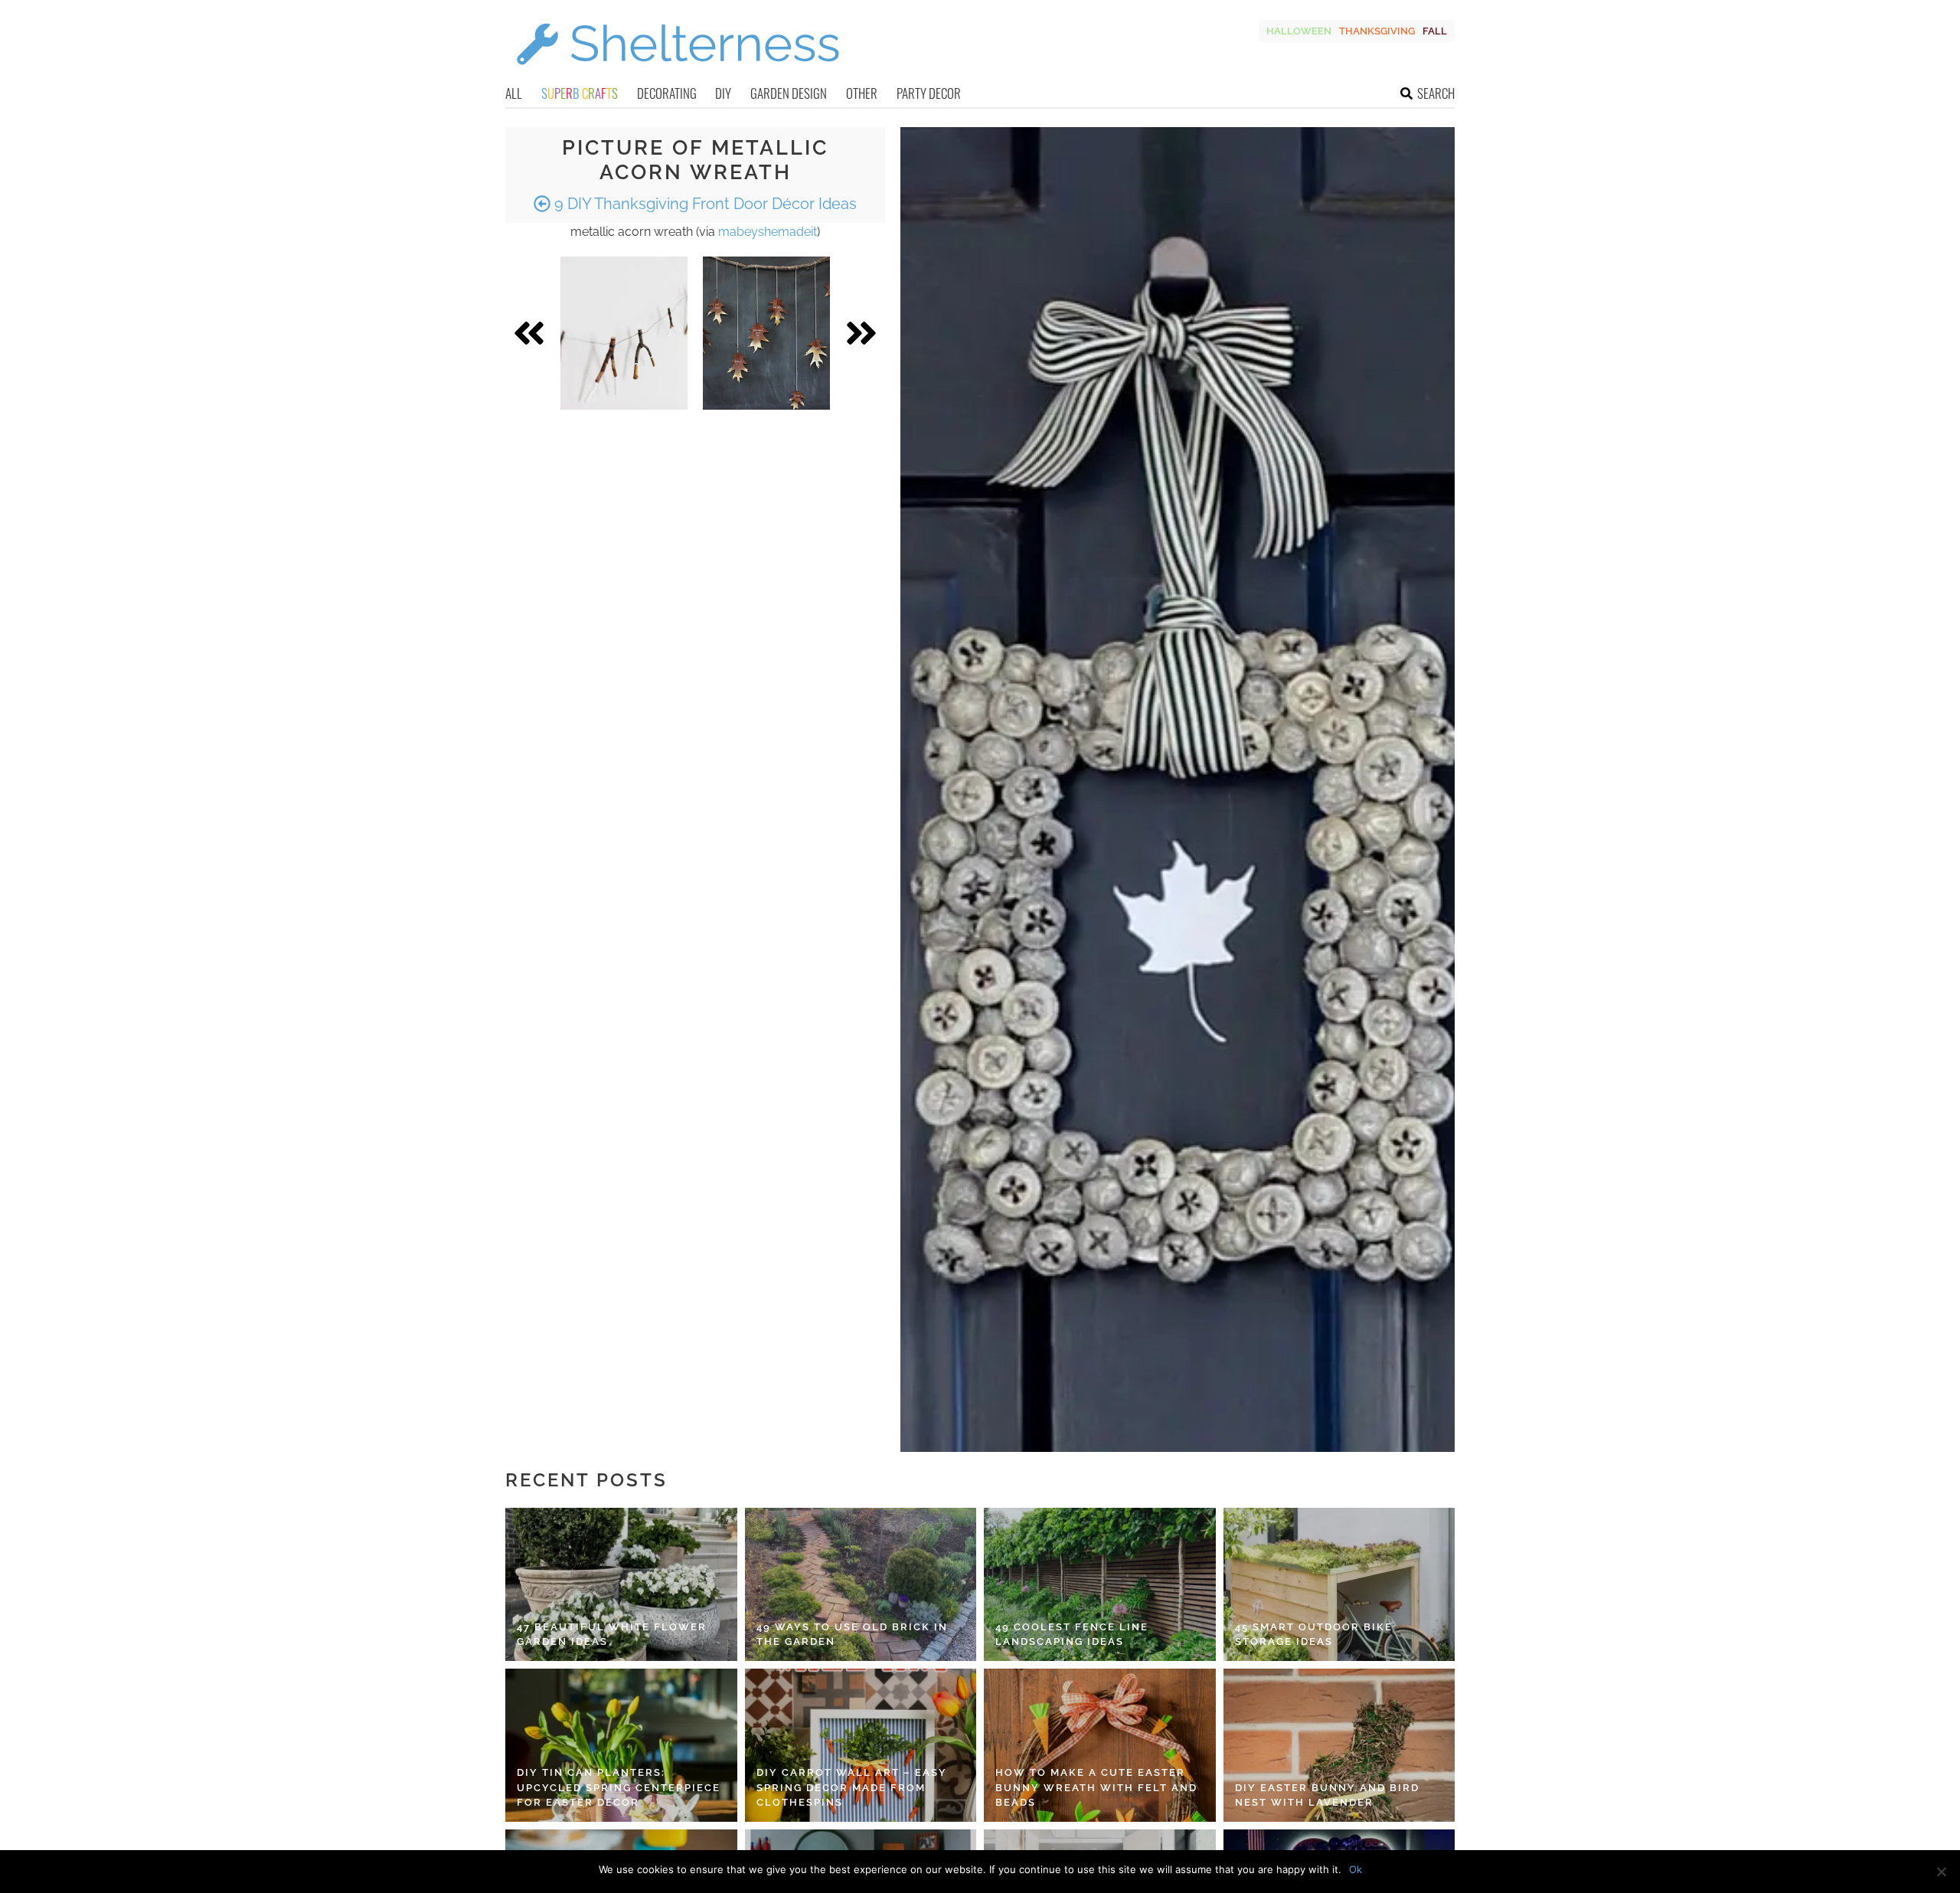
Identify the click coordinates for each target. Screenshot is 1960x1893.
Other (862, 93)
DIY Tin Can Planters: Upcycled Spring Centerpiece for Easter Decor (619, 1787)
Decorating (667, 93)
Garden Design (789, 93)
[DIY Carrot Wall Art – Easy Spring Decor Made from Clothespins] (861, 1745)
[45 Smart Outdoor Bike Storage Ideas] (1339, 1584)
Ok (1356, 1869)
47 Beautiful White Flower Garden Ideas (612, 1635)
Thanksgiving (1377, 31)
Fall (1435, 31)
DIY (723, 93)
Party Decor (929, 93)
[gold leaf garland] (766, 333)
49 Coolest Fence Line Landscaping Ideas (1072, 1635)
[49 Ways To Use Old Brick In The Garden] (861, 1584)
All (514, 93)
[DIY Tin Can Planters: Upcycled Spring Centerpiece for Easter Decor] (621, 1745)
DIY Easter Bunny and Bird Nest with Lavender (1327, 1795)
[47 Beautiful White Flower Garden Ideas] (621, 1584)
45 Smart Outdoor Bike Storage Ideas (1314, 1635)
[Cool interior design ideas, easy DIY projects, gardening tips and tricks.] (678, 74)
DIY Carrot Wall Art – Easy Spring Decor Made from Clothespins (852, 1787)
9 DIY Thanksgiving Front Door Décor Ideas (704, 204)
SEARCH (1436, 93)
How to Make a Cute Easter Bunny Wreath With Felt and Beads (1096, 1787)
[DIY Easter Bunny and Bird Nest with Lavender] (1339, 1745)
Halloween (1299, 31)
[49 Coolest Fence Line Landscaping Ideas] (1100, 1584)
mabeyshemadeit (768, 232)
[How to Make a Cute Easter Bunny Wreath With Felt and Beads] (1100, 1745)
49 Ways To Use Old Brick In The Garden (852, 1635)
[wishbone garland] (624, 333)
